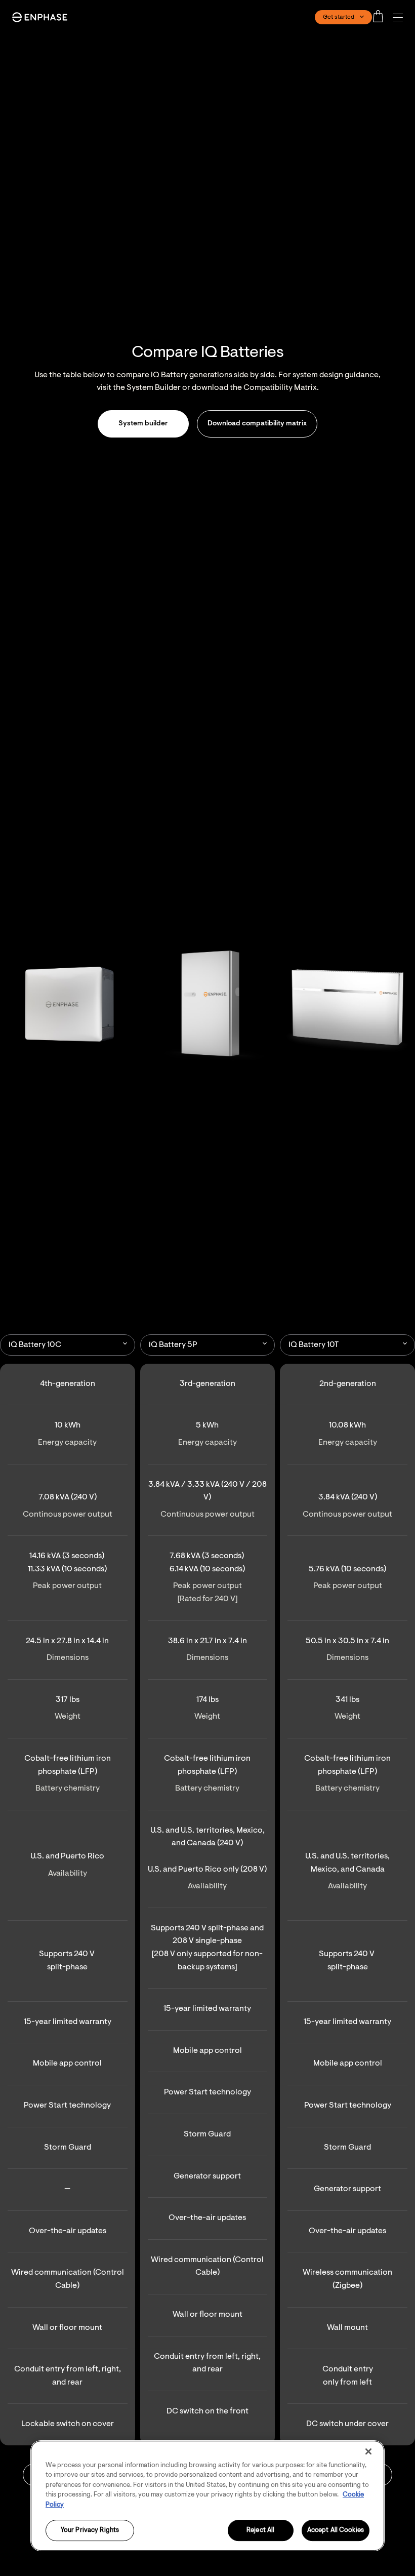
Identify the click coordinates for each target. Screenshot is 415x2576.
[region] (207, 2496)
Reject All (260, 2531)
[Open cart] (381, 17)
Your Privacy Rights (90, 2531)
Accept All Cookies (336, 2531)
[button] (400, 17)
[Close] (368, 2451)
